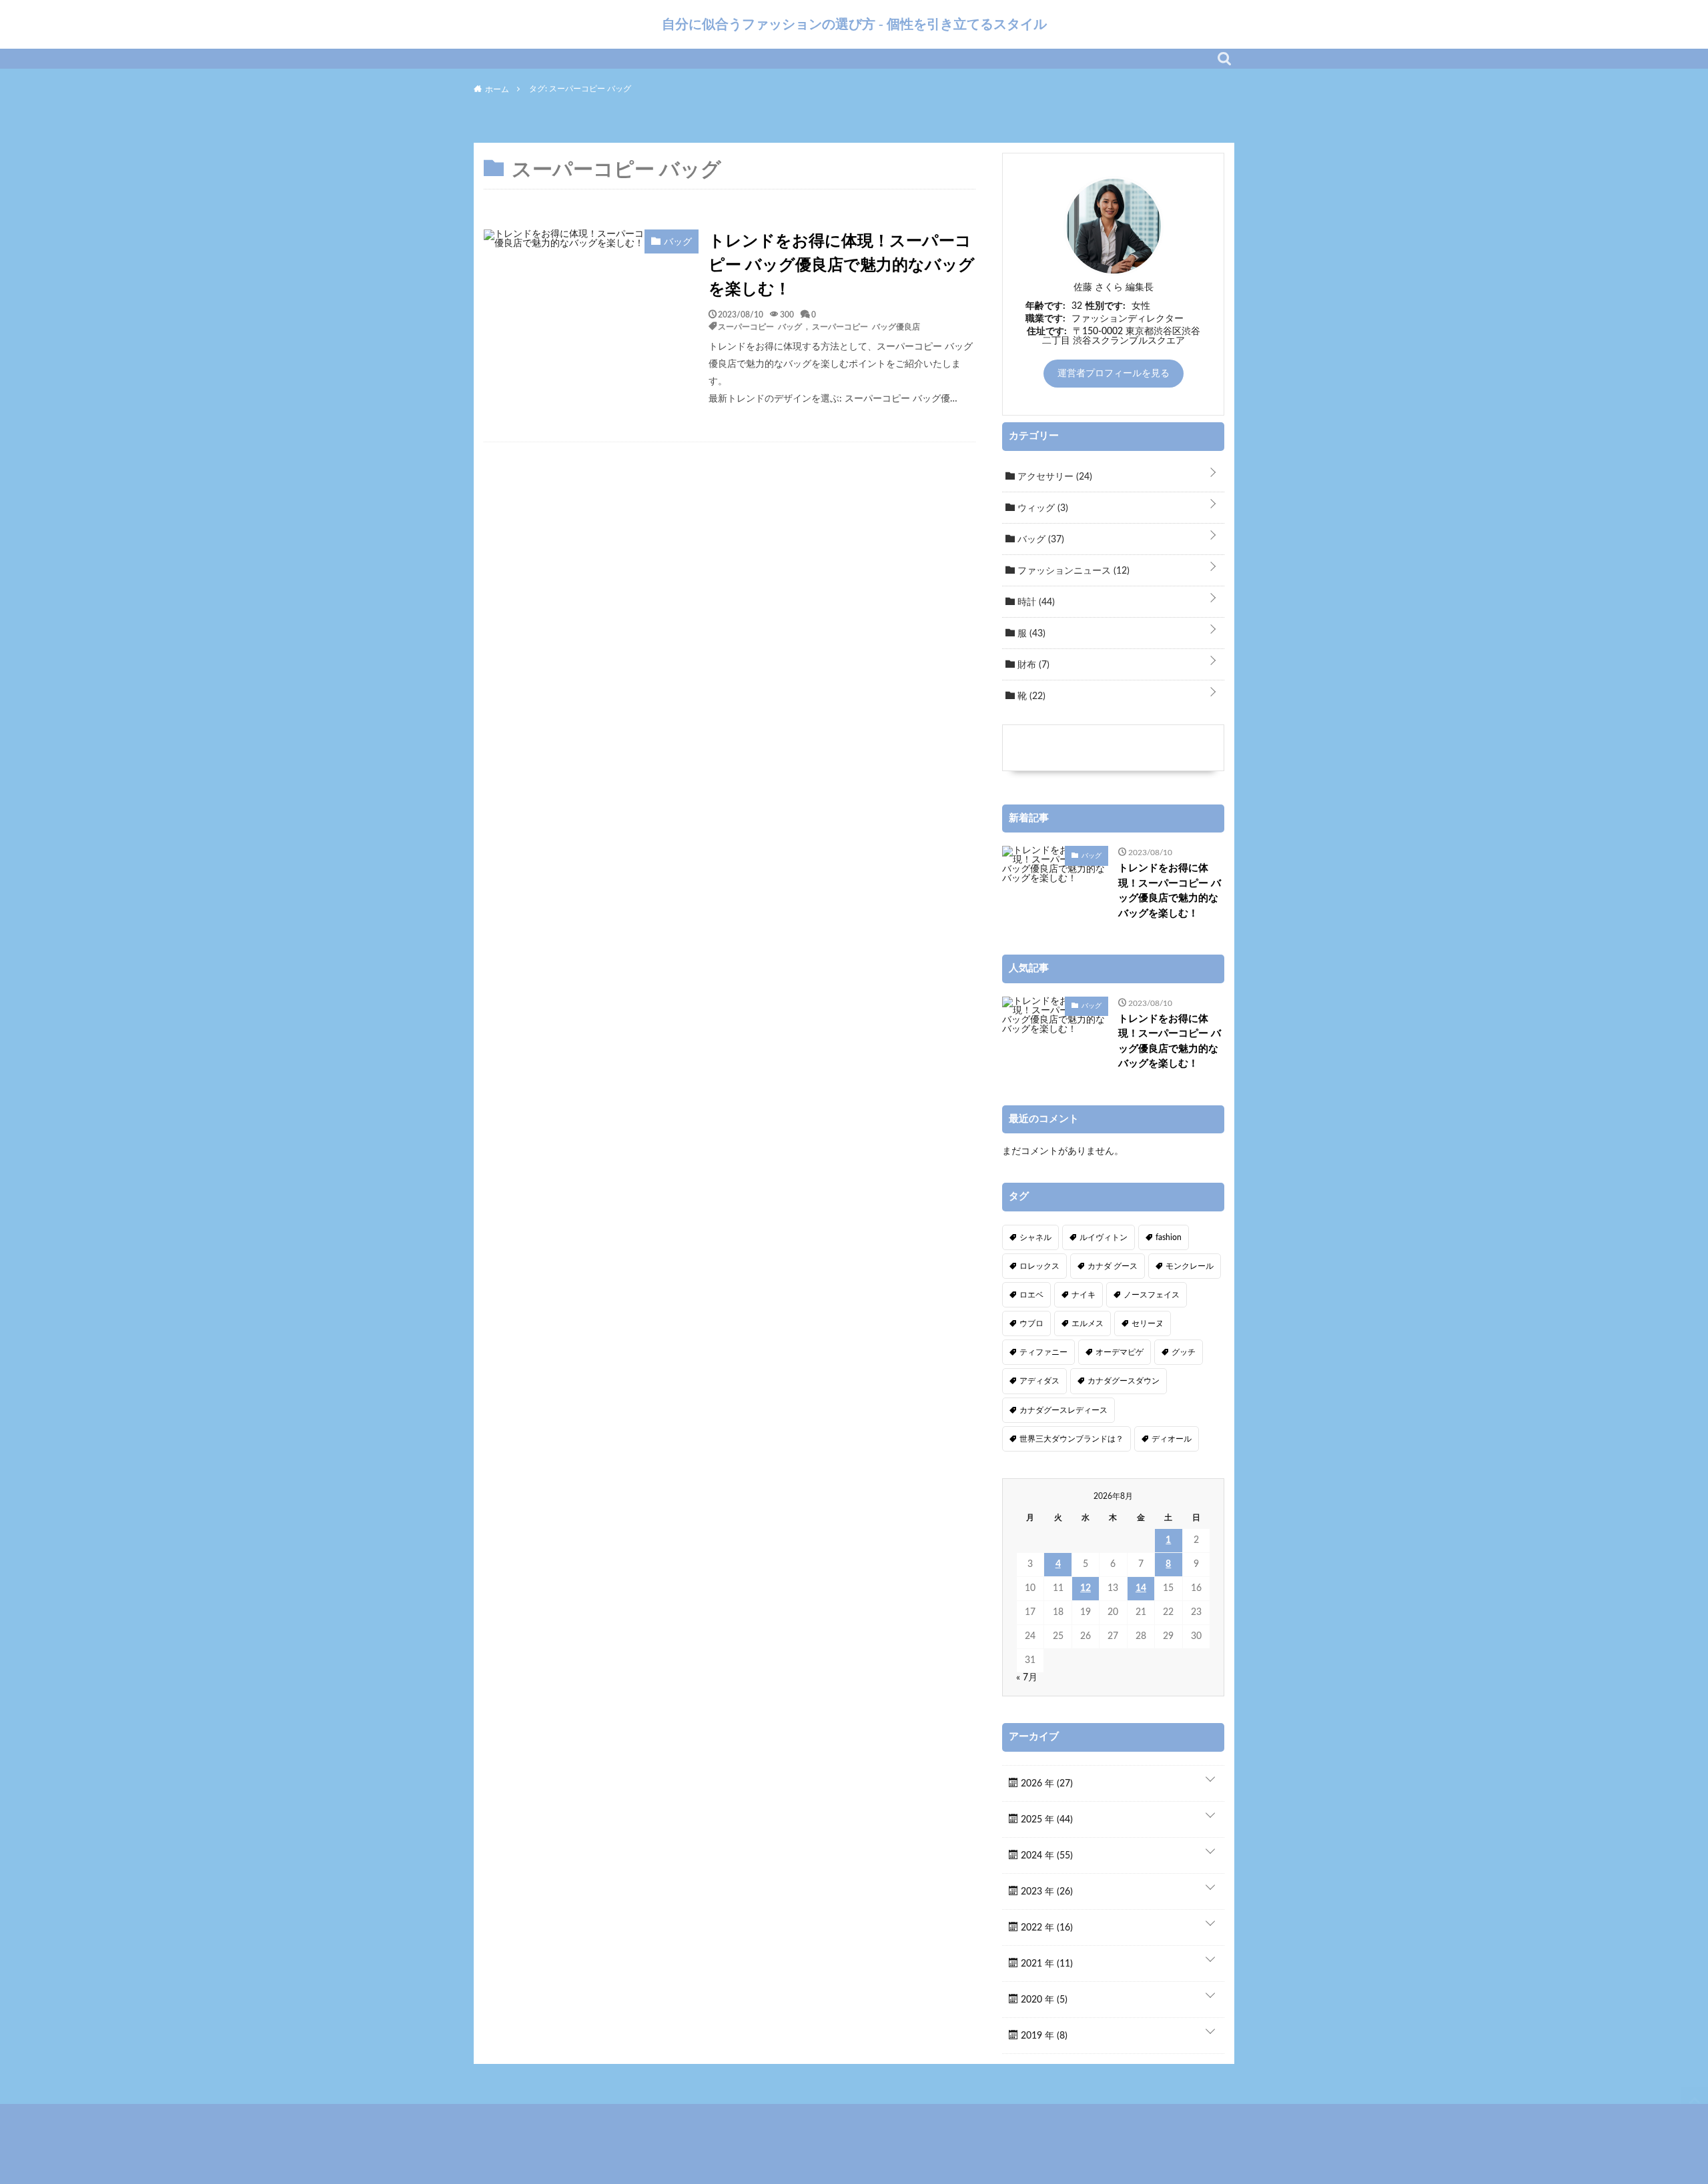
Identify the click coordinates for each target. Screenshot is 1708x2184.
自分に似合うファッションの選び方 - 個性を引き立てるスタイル (854, 24)
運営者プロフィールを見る (1114, 374)
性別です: (1106, 306)
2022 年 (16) (1045, 1928)
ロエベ (1031, 1295)
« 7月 (1027, 1678)
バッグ (1039, 540)
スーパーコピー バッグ (760, 326)
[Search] (1224, 59)
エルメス (1088, 1323)
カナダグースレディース (1063, 1410)
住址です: (1047, 332)
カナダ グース (1113, 1266)
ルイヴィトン (1104, 1237)
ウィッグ (1041, 508)
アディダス (1039, 1381)
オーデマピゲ (1120, 1352)
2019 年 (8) (1043, 2036)
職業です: (1045, 319)
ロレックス (1039, 1266)
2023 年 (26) (1045, 1892)
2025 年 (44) (1045, 1820)
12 (1086, 1588)
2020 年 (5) (1043, 2000)
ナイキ (1084, 1295)
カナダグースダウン (1124, 1381)
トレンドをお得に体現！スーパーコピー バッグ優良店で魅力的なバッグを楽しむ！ (842, 265)
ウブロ (1031, 1323)
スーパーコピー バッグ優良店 (866, 326)
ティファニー (1043, 1352)
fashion (1169, 1237)
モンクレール (1190, 1266)
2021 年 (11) (1045, 1964)
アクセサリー (1053, 477)
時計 (1035, 602)
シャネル (1035, 1237)
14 (1141, 1588)
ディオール (1172, 1439)
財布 (1032, 665)
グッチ (1184, 1352)
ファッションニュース (1072, 571)
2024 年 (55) (1045, 1856)
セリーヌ (1148, 1323)
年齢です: (1045, 306)
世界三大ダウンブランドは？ (1072, 1439)
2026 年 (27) (1045, 1784)
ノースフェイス (1152, 1295)
